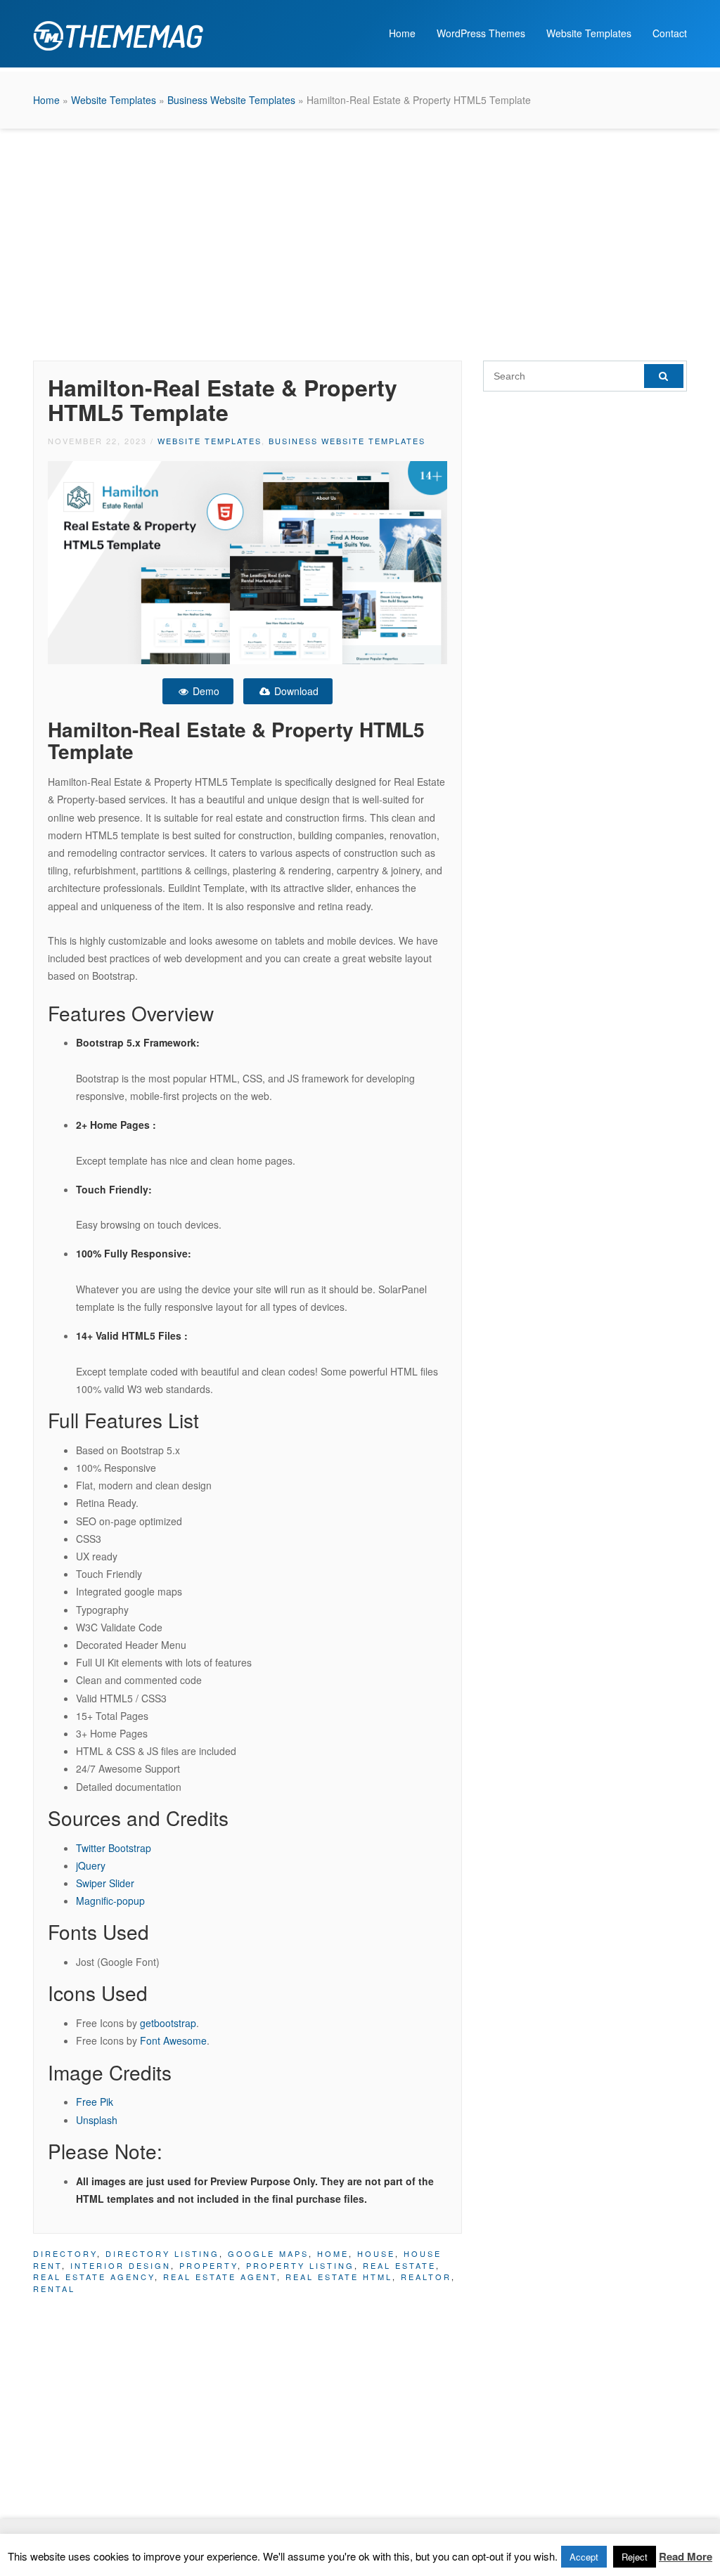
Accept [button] (584, 2557)
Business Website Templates (231, 100)
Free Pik (95, 2102)
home (333, 2253)
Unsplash (97, 2120)
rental (54, 2289)
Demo (205, 691)
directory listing (162, 2253)
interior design (121, 2265)
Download (295, 691)
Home (402, 33)
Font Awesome (173, 2040)
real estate (399, 2265)
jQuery (91, 1865)
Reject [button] (635, 2557)
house (376, 2253)
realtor (426, 2277)
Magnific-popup (110, 1901)
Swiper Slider (105, 1883)
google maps (268, 2253)
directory (65, 2253)
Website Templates (589, 33)
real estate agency (94, 2277)
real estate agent (220, 2277)
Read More (686, 2556)
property (208, 2265)
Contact (670, 33)
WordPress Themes (481, 33)
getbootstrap (168, 2023)
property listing (300, 2265)
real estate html (339, 2277)
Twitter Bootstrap (114, 1848)
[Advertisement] (360, 241)
